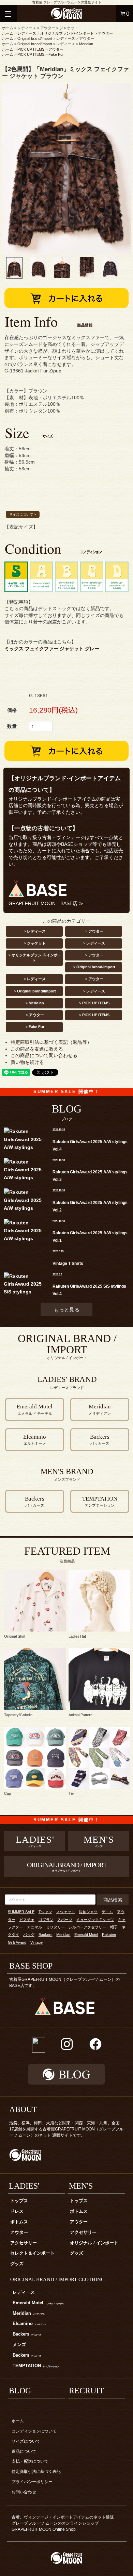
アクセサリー (24, 2243)
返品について (24, 2452)
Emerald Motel (86, 1935)
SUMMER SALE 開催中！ (66, 1092)
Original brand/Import (35, 38)
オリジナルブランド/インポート (67, 33)
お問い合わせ (24, 2492)
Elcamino (30, 2324)
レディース (27, 28)
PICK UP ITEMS (31, 49)
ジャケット (69, 28)
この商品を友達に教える (37, 1049)
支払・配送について (30, 2461)
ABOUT (23, 2109)
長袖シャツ (88, 1912)
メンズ (19, 2345)
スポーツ (65, 1920)
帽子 (114, 1927)
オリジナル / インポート (94, 2243)
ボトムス (19, 2222)
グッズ (17, 2264)
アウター (48, 28)
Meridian (86, 44)
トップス (19, 2201)
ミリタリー (55, 1927)
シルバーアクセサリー (87, 1927)
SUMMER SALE (21, 1912)
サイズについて (26, 2441)
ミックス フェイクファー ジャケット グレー (52, 649)
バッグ (29, 1935)
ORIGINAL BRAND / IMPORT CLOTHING (57, 2279)
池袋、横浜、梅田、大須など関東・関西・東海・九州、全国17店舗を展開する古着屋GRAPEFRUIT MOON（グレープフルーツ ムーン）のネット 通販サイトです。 (66, 2129)
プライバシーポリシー (32, 2482)
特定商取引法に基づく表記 (36, 2472)
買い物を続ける (27, 1062)
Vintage (36, 1942)
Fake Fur (56, 54)
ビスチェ (27, 1920)
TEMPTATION (36, 2366)
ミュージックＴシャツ (95, 1920)
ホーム (8, 28)
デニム (107, 1912)
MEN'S (81, 2186)
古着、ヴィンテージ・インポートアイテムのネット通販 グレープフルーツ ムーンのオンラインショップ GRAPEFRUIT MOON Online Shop (65, 2523)
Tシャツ (45, 1912)
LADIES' (24, 2186)
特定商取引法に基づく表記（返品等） (51, 1042)
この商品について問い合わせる (44, 1055)
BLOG (20, 2391)
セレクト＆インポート (32, 2253)
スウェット (66, 1912)
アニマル (34, 1927)
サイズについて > (23, 514)
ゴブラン (46, 1920)
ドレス (17, 2211)
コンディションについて (34, 2431)
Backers (46, 1935)
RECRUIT (86, 2391)
